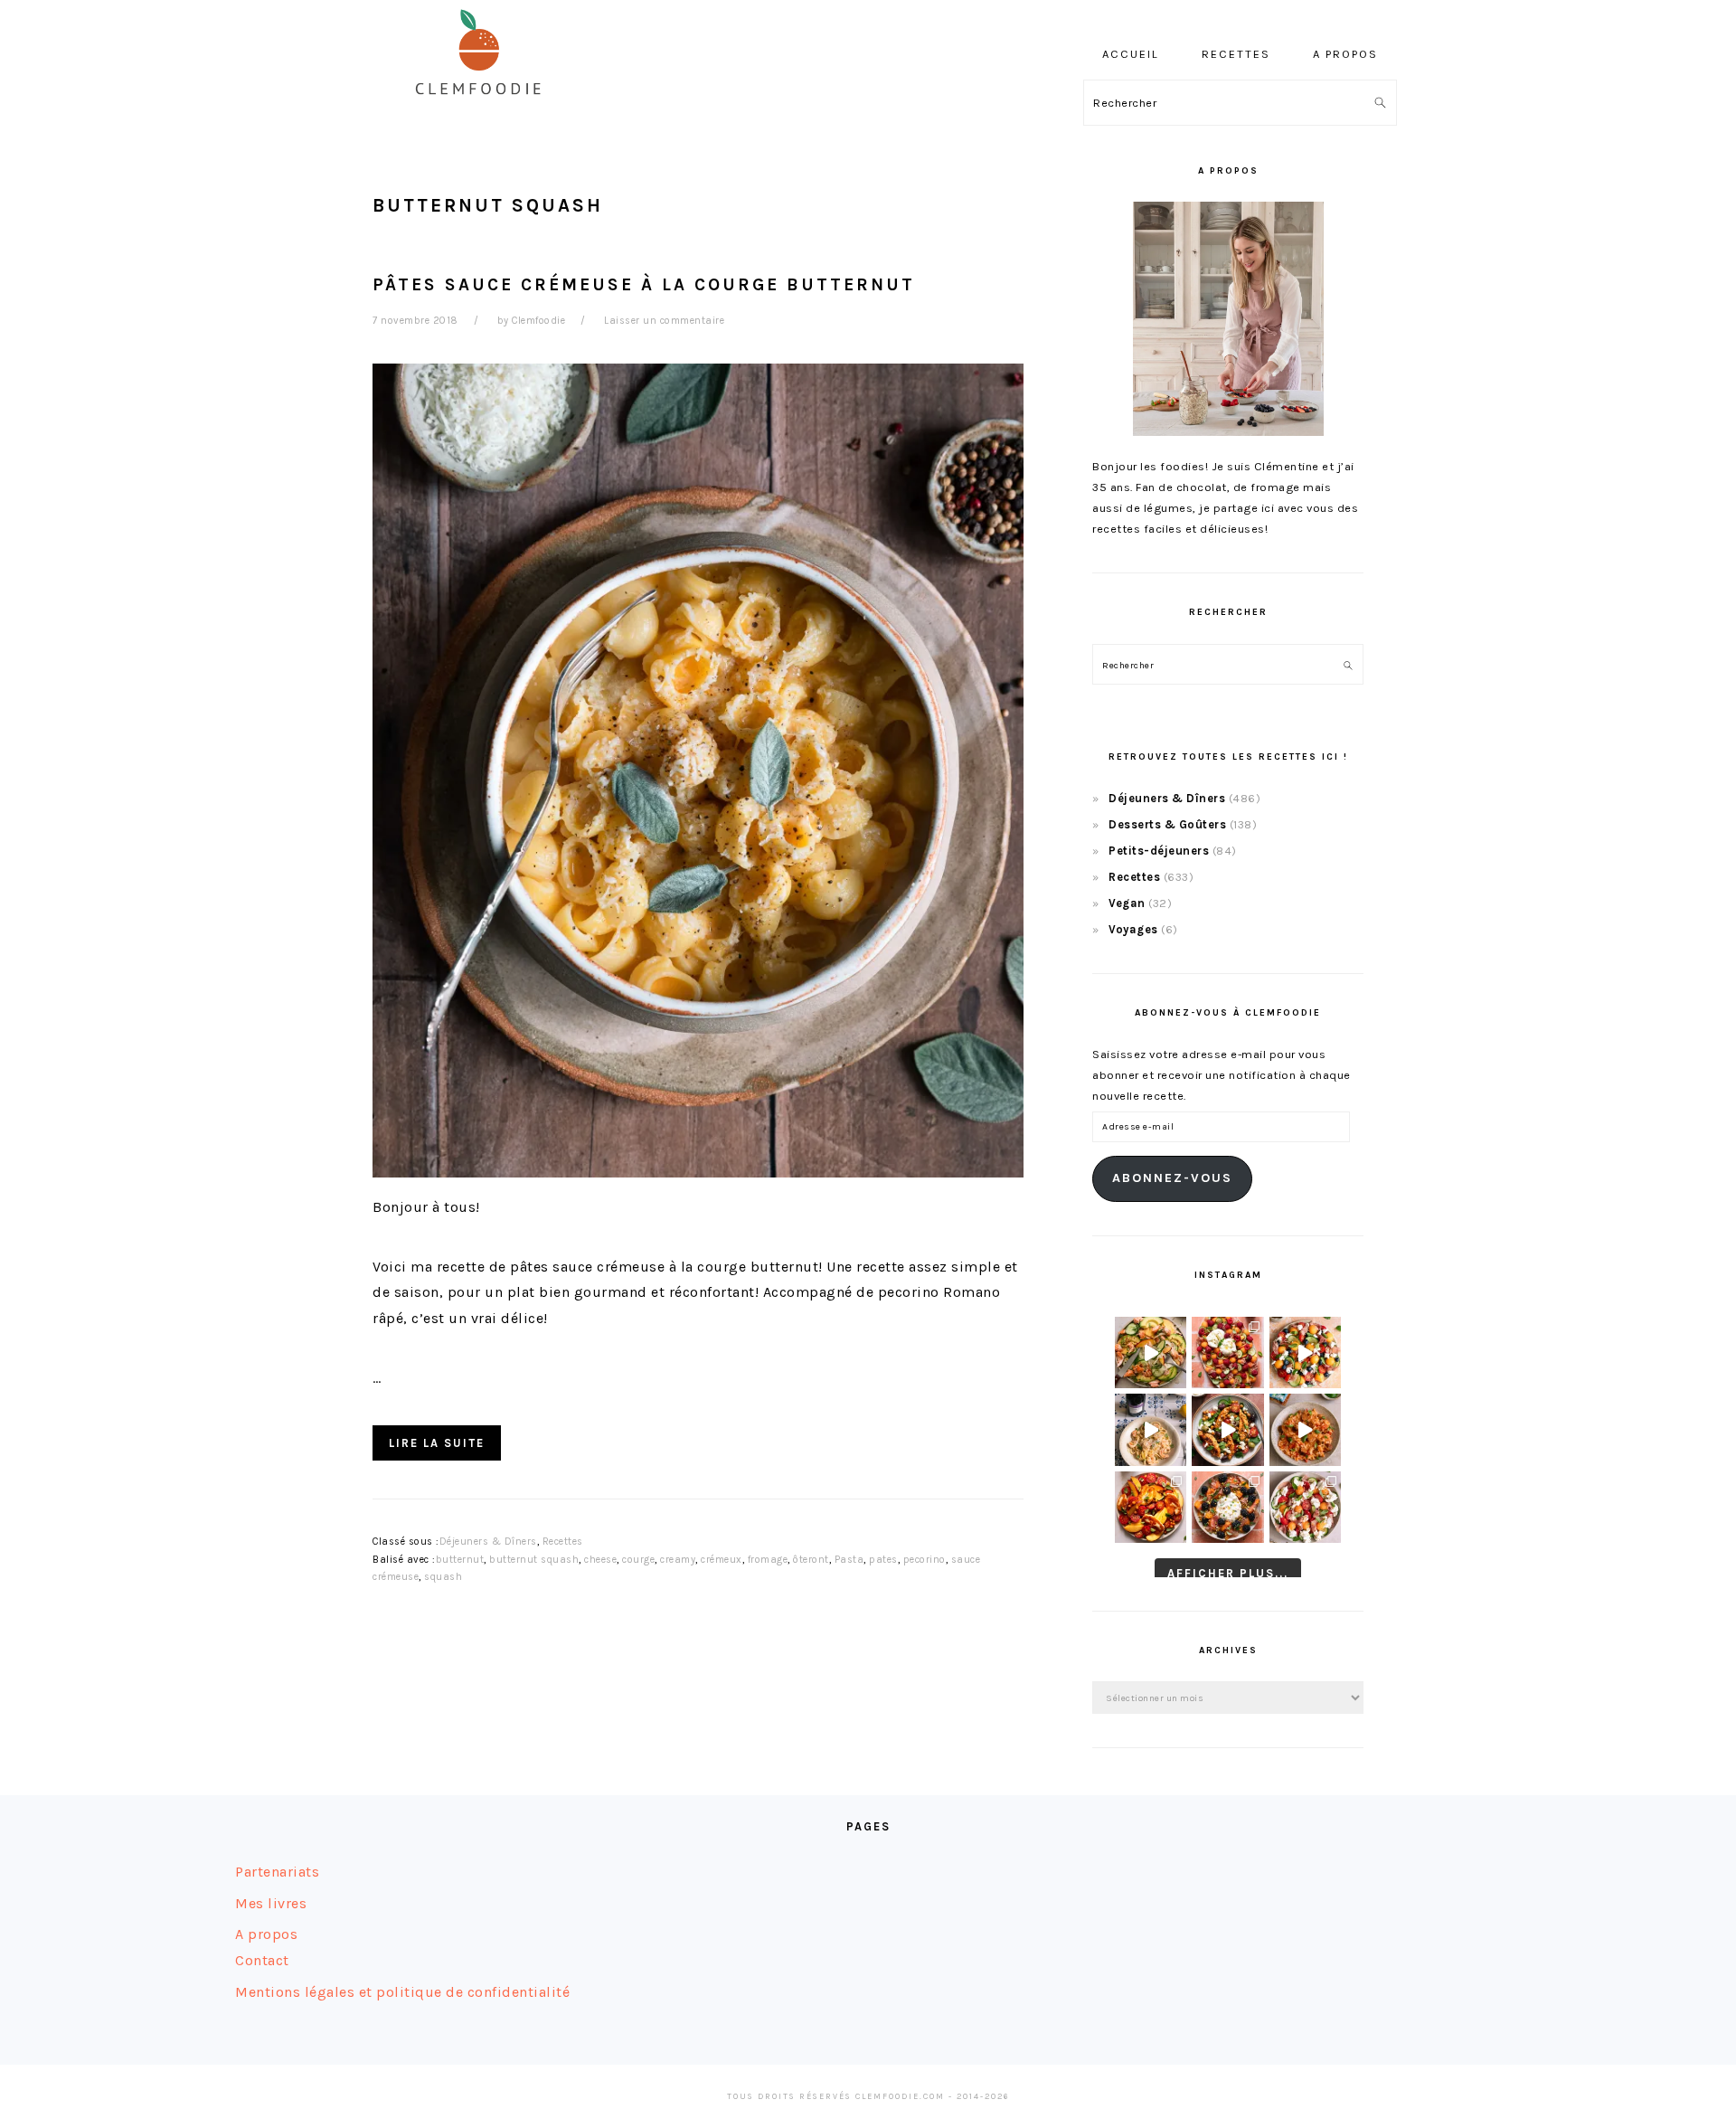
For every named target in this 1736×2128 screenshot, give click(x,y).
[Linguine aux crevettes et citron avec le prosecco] (1151, 1429)
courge (638, 1560)
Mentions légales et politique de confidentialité (402, 1992)
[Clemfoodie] (484, 107)
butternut (460, 1560)
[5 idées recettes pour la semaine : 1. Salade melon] (1227, 1352)
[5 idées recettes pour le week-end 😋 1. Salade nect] (1151, 1507)
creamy (678, 1560)
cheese (600, 1560)
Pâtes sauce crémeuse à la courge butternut (644, 284)
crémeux (722, 1560)
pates (883, 1560)
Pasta (849, 1560)
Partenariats (277, 1872)
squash (443, 1577)
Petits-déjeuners (1159, 851)
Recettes (563, 1542)
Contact (262, 1960)
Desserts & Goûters (1167, 824)
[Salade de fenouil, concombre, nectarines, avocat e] (1151, 1352)
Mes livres (271, 1903)
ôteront (811, 1560)
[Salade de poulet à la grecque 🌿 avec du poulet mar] (1227, 1429)
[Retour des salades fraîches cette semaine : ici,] (1305, 1352)
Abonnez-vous (1172, 1178)
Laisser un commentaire (664, 321)
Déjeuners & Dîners (488, 1542)
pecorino (925, 1560)
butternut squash (534, 1560)
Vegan (1127, 903)
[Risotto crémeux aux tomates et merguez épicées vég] (1305, 1429)
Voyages (1133, 929)
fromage (768, 1560)
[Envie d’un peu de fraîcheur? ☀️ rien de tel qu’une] (1305, 1507)
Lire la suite (437, 1443)
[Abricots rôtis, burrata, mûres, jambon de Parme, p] (1227, 1507)
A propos (266, 1934)
